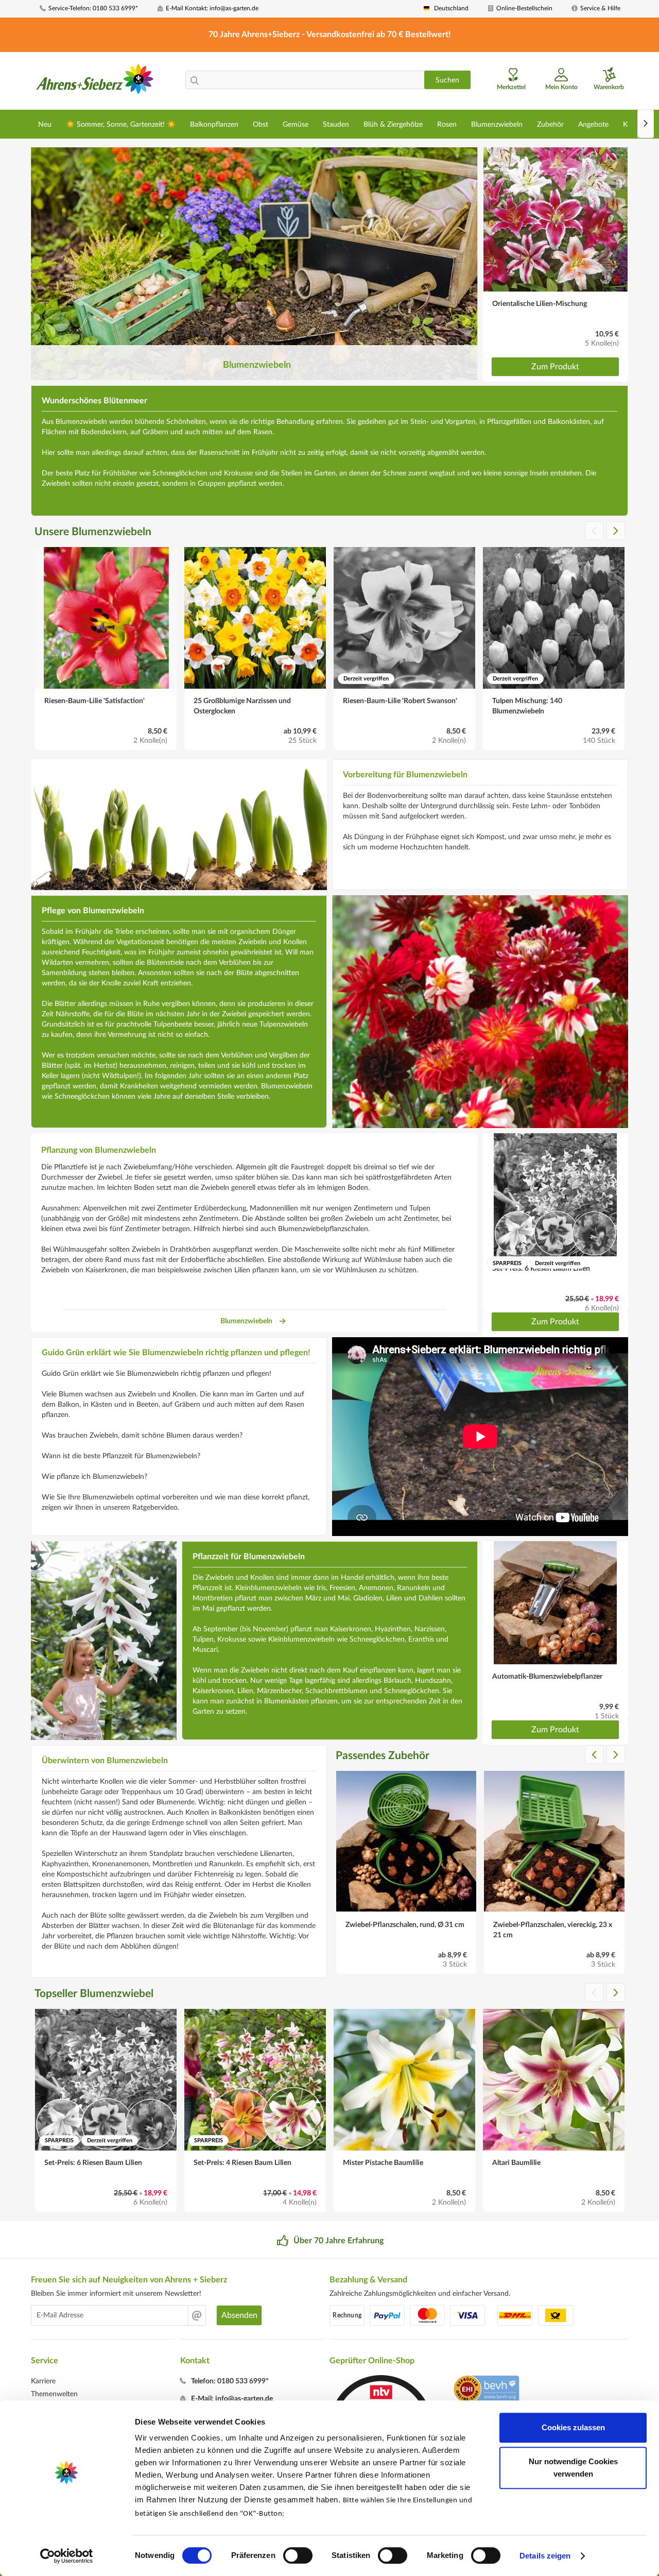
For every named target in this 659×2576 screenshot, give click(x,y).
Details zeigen (545, 2556)
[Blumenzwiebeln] (254, 264)
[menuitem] (95, 8)
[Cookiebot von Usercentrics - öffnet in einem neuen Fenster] (67, 2556)
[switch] (298, 2555)
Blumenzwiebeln (246, 1321)
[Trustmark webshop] (486, 2391)
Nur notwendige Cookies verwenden (573, 2468)
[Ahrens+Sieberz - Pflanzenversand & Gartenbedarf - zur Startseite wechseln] (95, 82)
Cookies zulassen (573, 2427)
